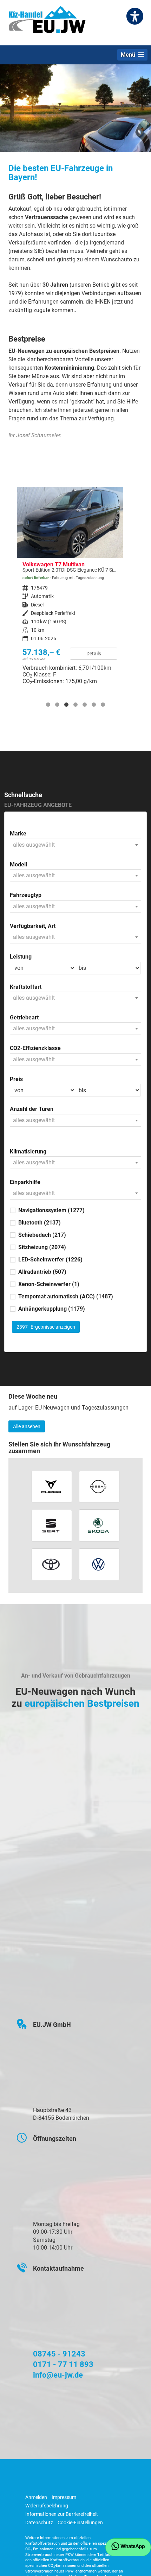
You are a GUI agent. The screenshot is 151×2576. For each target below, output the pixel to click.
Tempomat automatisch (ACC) (66, 1296)
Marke (18, 834)
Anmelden (36, 2497)
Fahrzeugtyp (26, 895)
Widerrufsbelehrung (47, 2506)
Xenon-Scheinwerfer (49, 1284)
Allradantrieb (42, 1272)
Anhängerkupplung (52, 1309)
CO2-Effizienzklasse (35, 1048)
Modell (18, 864)
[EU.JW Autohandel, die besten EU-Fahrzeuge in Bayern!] (47, 22)
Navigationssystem (51, 1210)
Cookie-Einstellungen (80, 2523)
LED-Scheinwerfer (50, 1260)
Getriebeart (24, 1017)
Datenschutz (39, 2523)
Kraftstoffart (26, 987)
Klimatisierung (28, 1152)
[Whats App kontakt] (128, 2547)
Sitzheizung (42, 1247)
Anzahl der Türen (32, 1109)
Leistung (21, 957)
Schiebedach (42, 1235)
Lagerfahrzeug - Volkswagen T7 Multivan (70, 589)
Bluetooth (40, 1223)
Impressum (64, 2497)
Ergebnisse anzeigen (46, 1327)
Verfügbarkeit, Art (33, 926)
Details (94, 654)
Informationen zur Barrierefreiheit (62, 2514)
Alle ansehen (27, 1426)
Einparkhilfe (25, 1182)
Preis (16, 1079)
